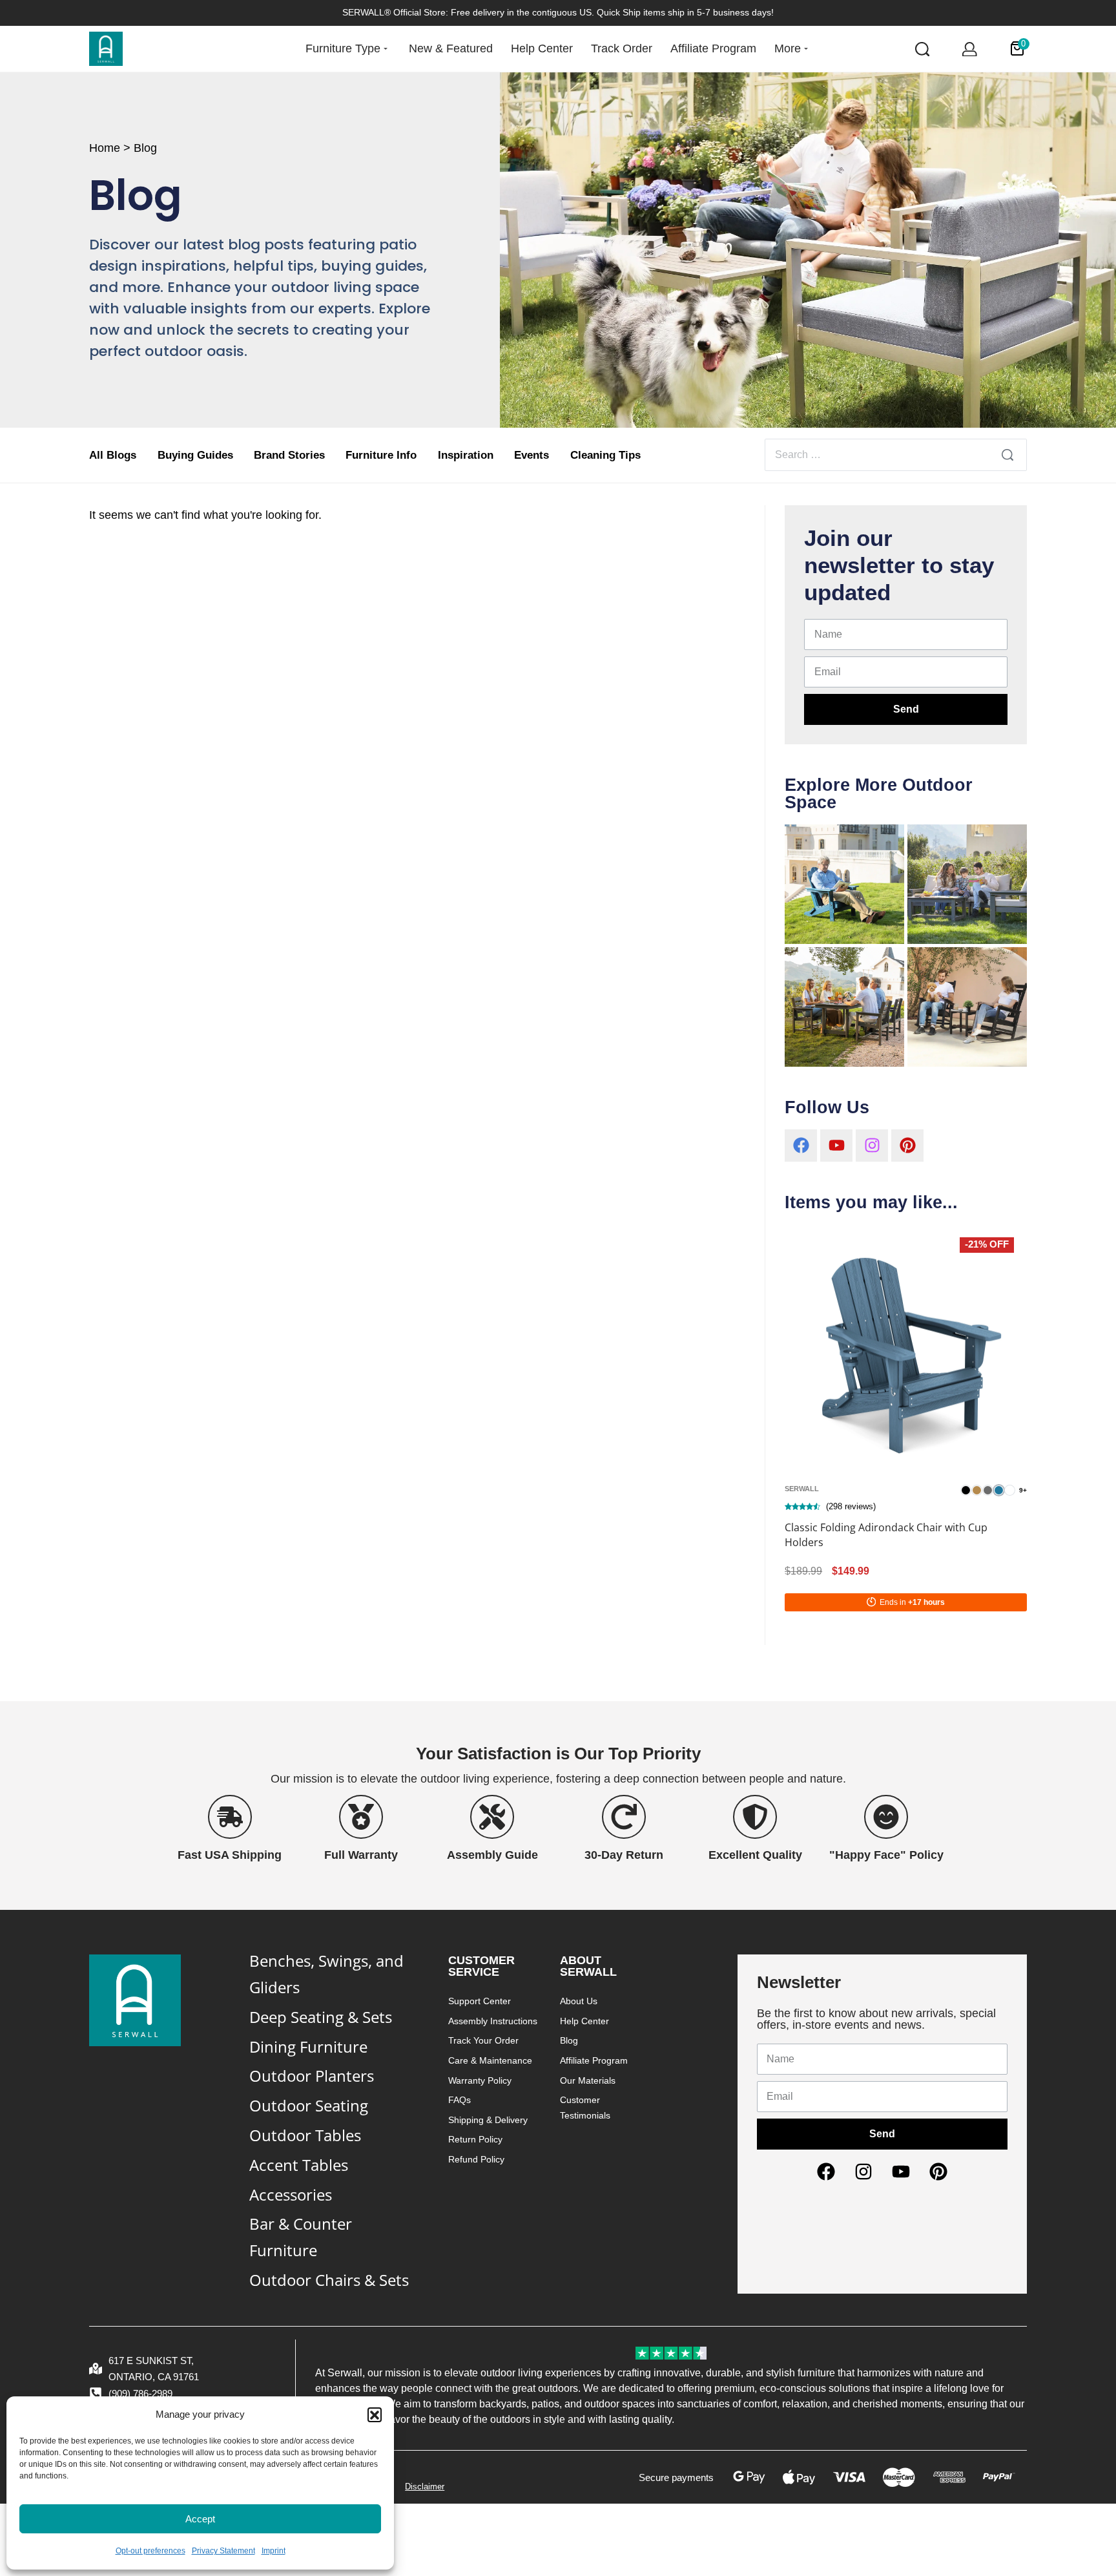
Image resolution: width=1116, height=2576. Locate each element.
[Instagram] (872, 1146)
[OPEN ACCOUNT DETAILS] (970, 49)
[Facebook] (801, 1146)
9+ (1023, 1491)
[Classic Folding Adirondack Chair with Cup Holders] (905, 1345)
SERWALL (802, 1489)
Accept (200, 2519)
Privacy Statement (223, 2551)
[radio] (966, 1490)
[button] (375, 2414)
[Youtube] (836, 1146)
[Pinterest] (907, 1146)
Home (105, 148)
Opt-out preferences (150, 2551)
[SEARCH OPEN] (923, 49)
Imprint (274, 2551)
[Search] (1008, 455)
